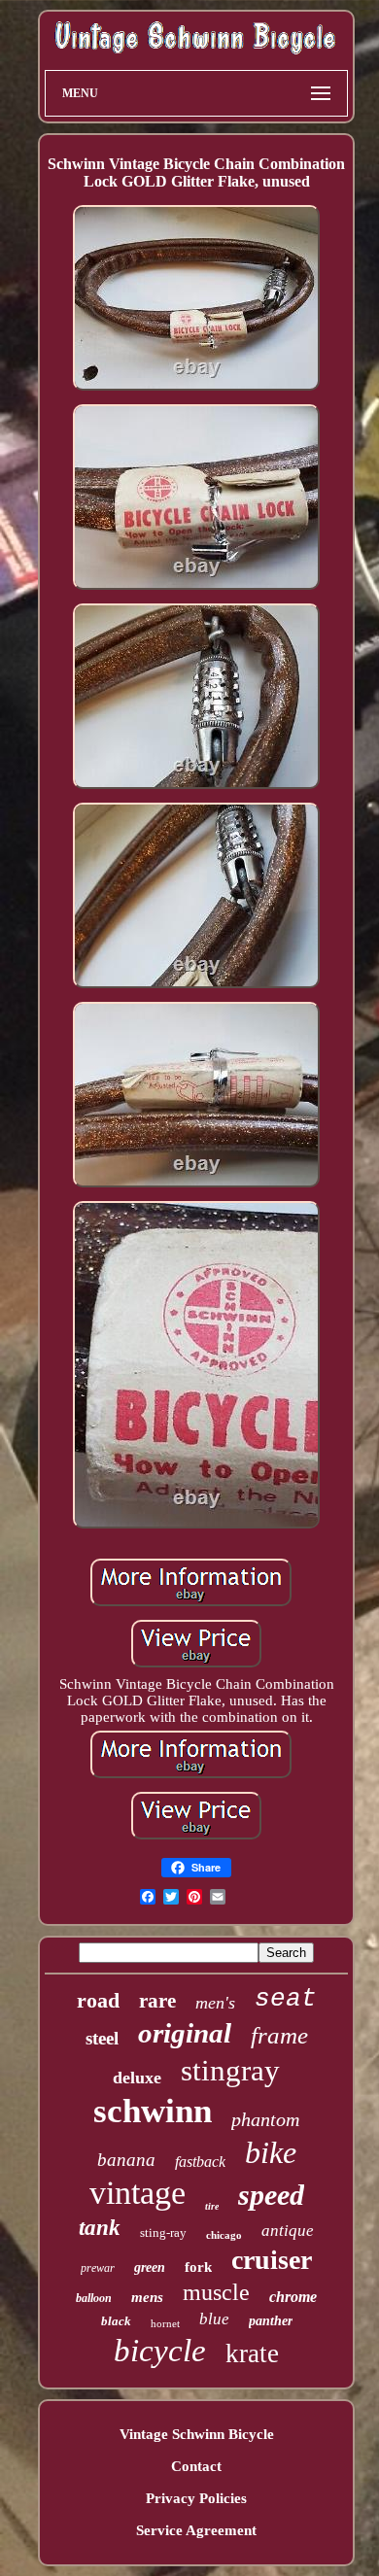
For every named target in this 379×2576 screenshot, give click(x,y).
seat (286, 1999)
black (116, 2321)
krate (252, 2353)
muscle (216, 2292)
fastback (200, 2162)
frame (279, 2035)
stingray (230, 2070)
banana (126, 2160)
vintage (138, 2193)
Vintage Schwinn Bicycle (197, 2434)
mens (147, 2297)
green (150, 2267)
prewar (98, 2268)
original (185, 2033)
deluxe (137, 2078)
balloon (94, 2298)
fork (198, 2267)
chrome (293, 2297)
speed (271, 2195)
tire (212, 2206)
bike (271, 2152)
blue (214, 2319)
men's (215, 2003)
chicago (224, 2235)
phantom (265, 2119)
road (98, 2000)
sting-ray (163, 2233)
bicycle (160, 2351)
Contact (196, 2466)
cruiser (272, 2260)
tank (100, 2228)
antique (288, 2231)
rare (157, 2001)
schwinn (153, 2111)
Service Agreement (196, 2530)
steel (102, 2038)
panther (271, 2321)
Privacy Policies (196, 2498)
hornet (165, 2323)
